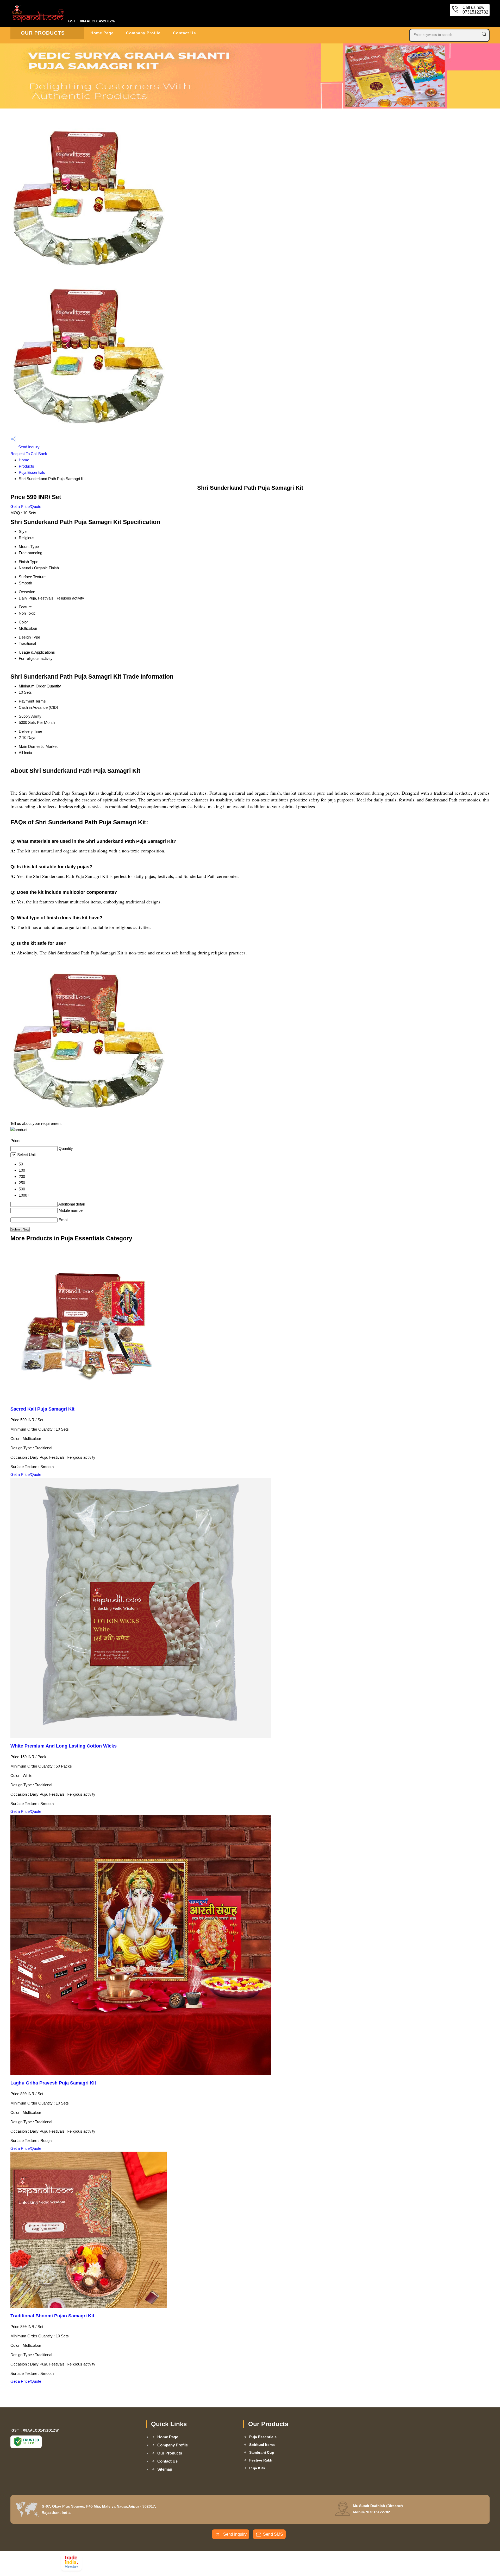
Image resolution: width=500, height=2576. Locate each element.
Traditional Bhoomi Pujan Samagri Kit (52, 2316)
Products (26, 466)
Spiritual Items (262, 2445)
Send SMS (273, 2534)
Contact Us (184, 33)
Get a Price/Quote (26, 506)
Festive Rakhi (261, 2460)
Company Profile (143, 33)
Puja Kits (257, 2468)
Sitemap (165, 2469)
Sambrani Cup (262, 2452)
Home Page (102, 33)
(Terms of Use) (188, 2557)
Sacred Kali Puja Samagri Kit (42, 1409)
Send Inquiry (28, 447)
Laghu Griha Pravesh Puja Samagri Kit (53, 2083)
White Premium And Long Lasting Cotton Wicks (64, 1746)
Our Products (43, 33)
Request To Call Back (29, 454)
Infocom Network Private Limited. (150, 2564)
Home (24, 460)
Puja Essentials (32, 472)
